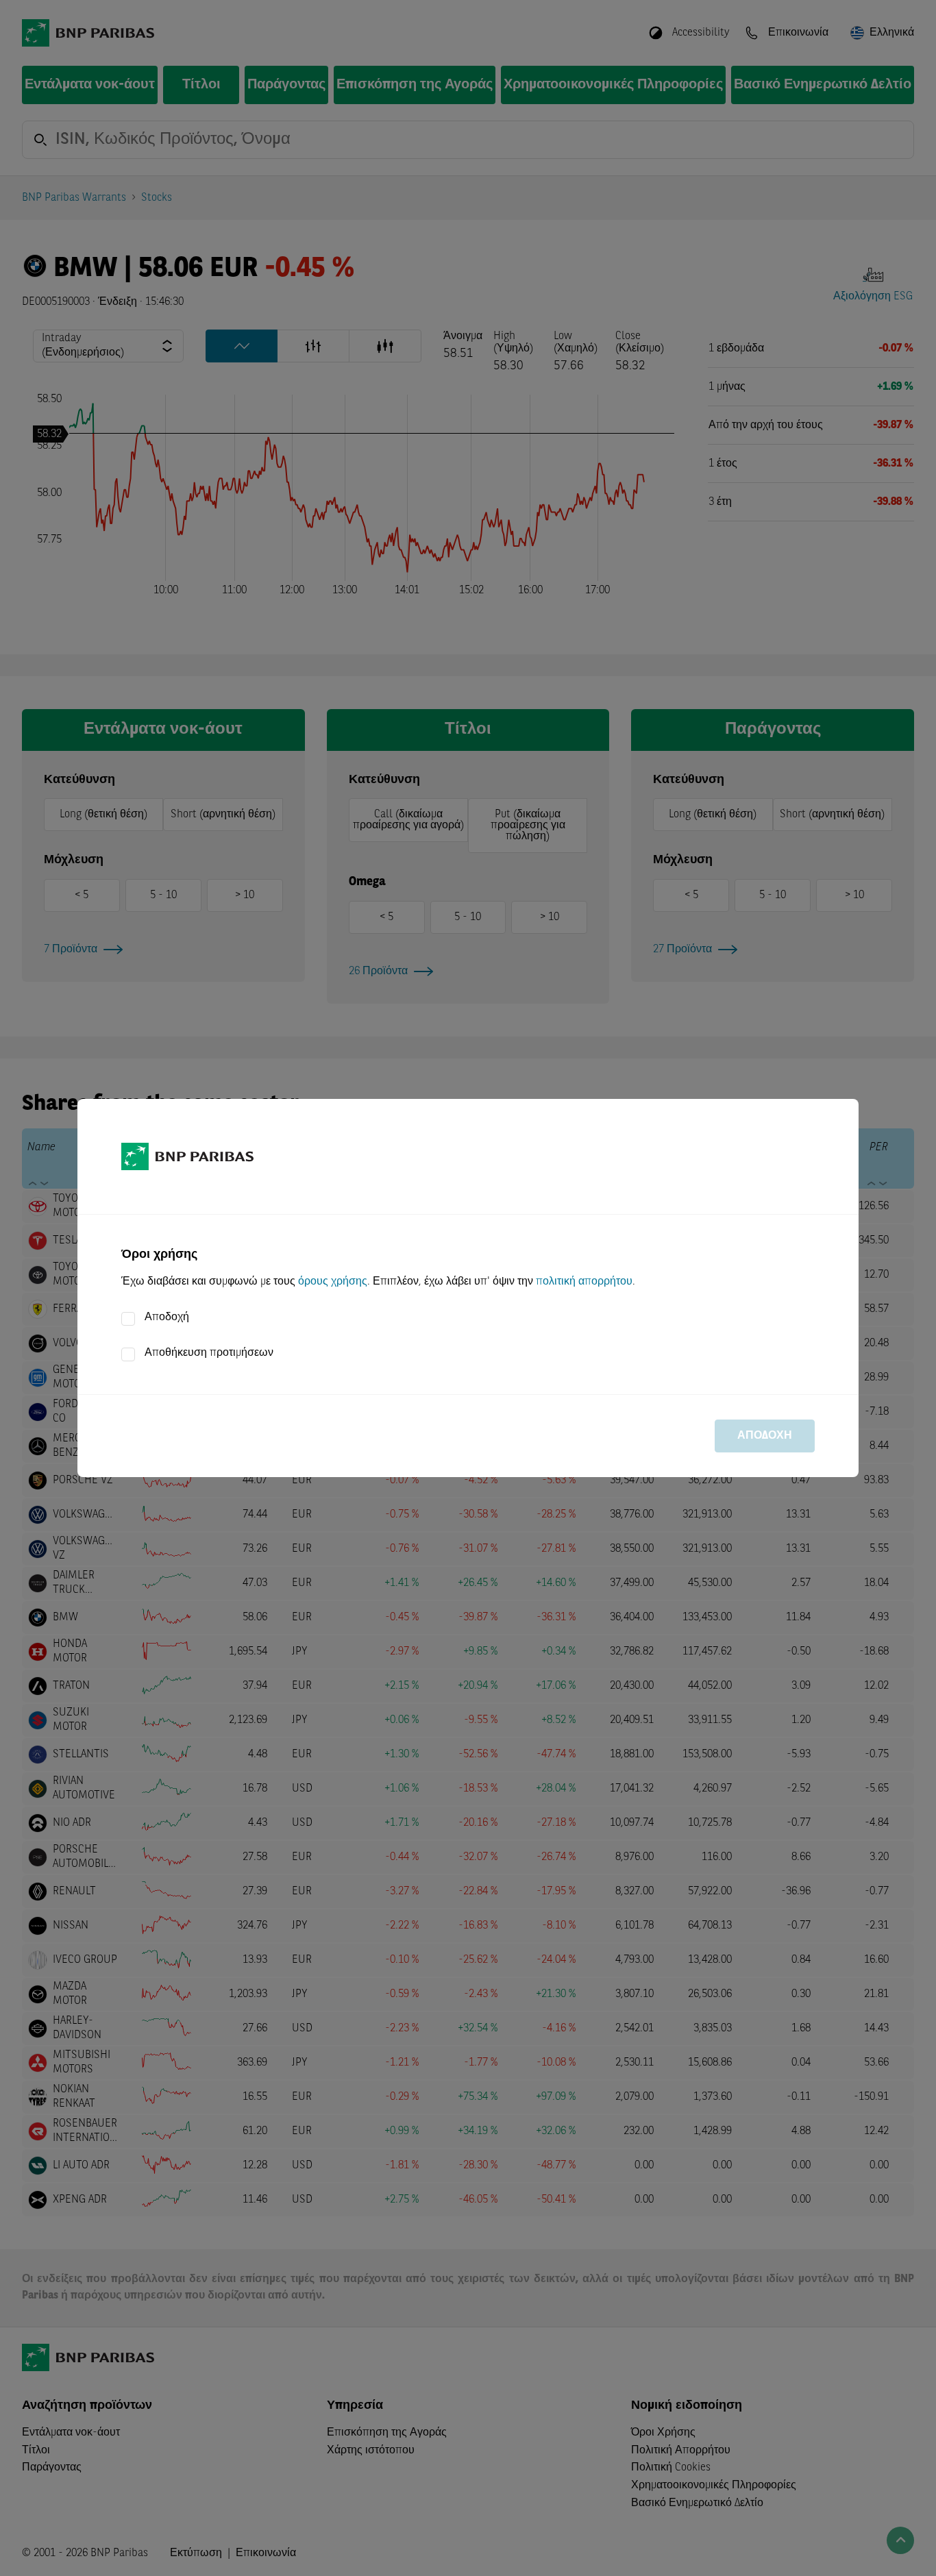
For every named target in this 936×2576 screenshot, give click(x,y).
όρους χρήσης (333, 1282)
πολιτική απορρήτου (584, 1282)
